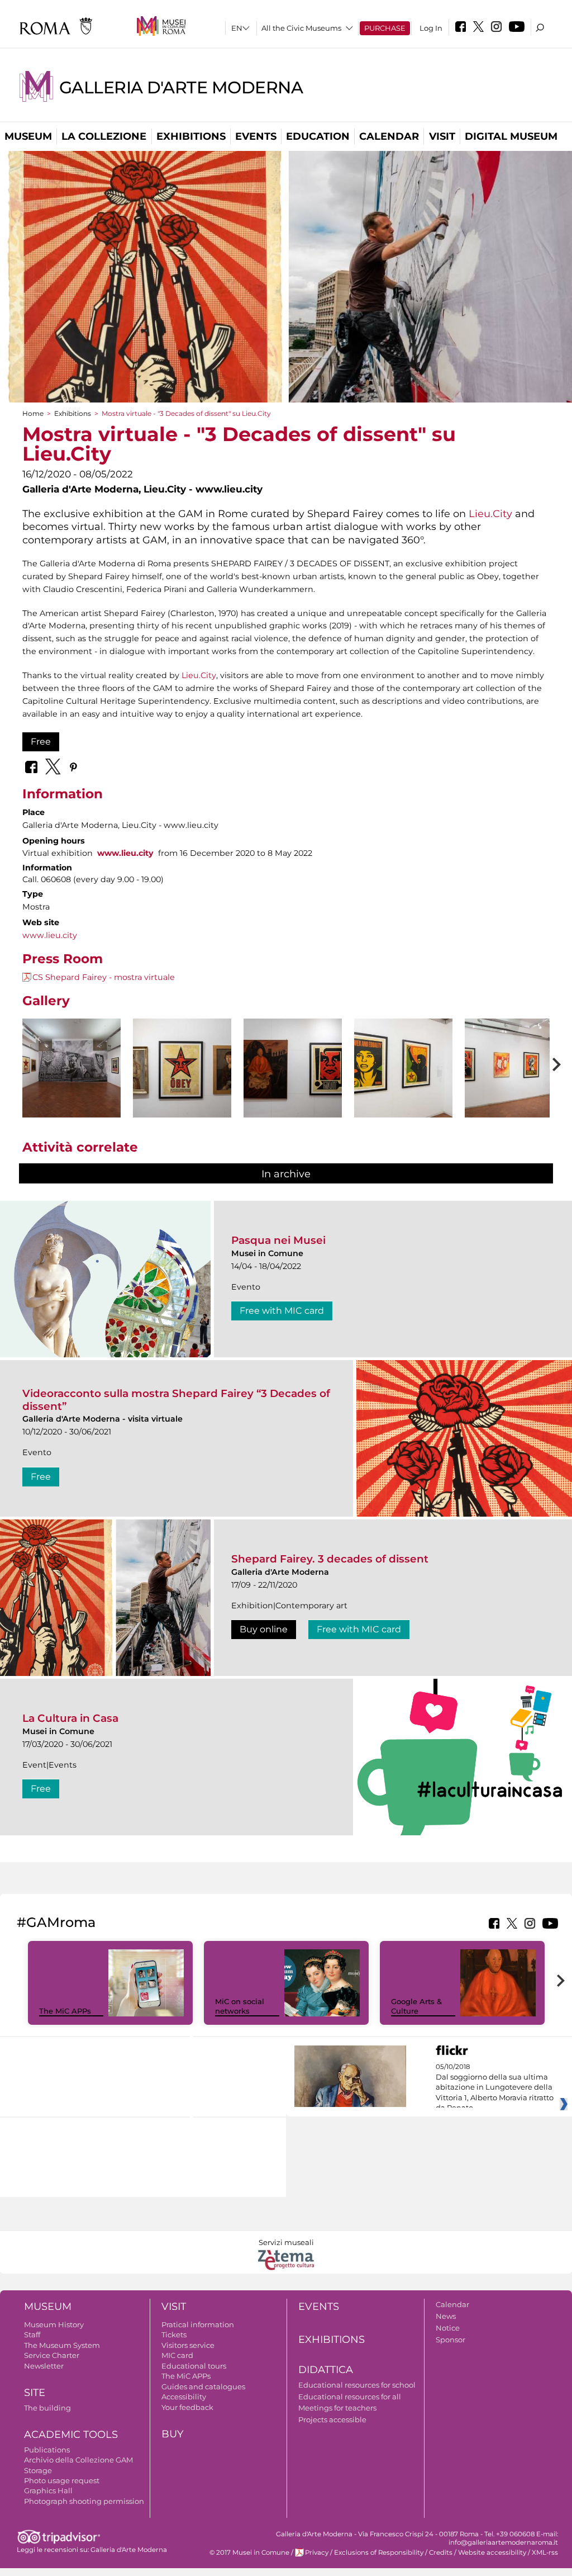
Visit (442, 136)
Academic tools (71, 2435)
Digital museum (511, 136)
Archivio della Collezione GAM (78, 2460)
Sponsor (451, 2340)
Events (256, 136)
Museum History (54, 2324)
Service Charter (52, 2355)
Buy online (264, 1629)
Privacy (317, 2553)
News (446, 2316)
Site (35, 2393)
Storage (38, 2470)
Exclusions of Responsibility (379, 2553)
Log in (431, 28)
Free (41, 742)
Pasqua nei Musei (278, 1240)
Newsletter (44, 2366)
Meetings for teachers (337, 2408)
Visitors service (188, 2345)
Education (318, 136)
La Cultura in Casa (70, 1718)
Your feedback (187, 2407)
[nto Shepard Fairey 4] (403, 1068)
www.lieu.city (125, 853)
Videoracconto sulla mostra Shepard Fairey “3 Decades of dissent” (176, 1400)
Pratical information (198, 2324)
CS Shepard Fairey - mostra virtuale (104, 977)
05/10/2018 (495, 2087)
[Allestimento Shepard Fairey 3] (293, 1068)
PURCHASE (385, 28)
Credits (441, 2553)
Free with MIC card (282, 1311)
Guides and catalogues (203, 2386)
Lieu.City (490, 513)
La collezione (104, 136)
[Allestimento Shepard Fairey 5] (514, 1068)
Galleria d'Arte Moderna (181, 87)
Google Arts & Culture (416, 2006)
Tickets (174, 2334)
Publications (47, 2450)
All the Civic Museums (301, 28)
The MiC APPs (65, 2011)
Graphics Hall (48, 2490)
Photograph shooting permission (84, 2501)
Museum (28, 136)
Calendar (389, 136)
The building (47, 2408)
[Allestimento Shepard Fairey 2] (182, 1068)
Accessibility (184, 2397)
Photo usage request (62, 2480)
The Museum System (62, 2345)
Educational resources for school (357, 2385)
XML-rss (545, 2553)
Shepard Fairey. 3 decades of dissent (330, 1559)
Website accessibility (492, 2553)
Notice (448, 2328)
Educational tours (194, 2366)
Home (33, 413)
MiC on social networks (240, 2006)
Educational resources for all (350, 2397)
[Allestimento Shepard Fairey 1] (71, 1068)
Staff (32, 2334)
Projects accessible (332, 2419)
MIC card (177, 2355)
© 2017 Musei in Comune (249, 2553)
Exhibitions (191, 136)
